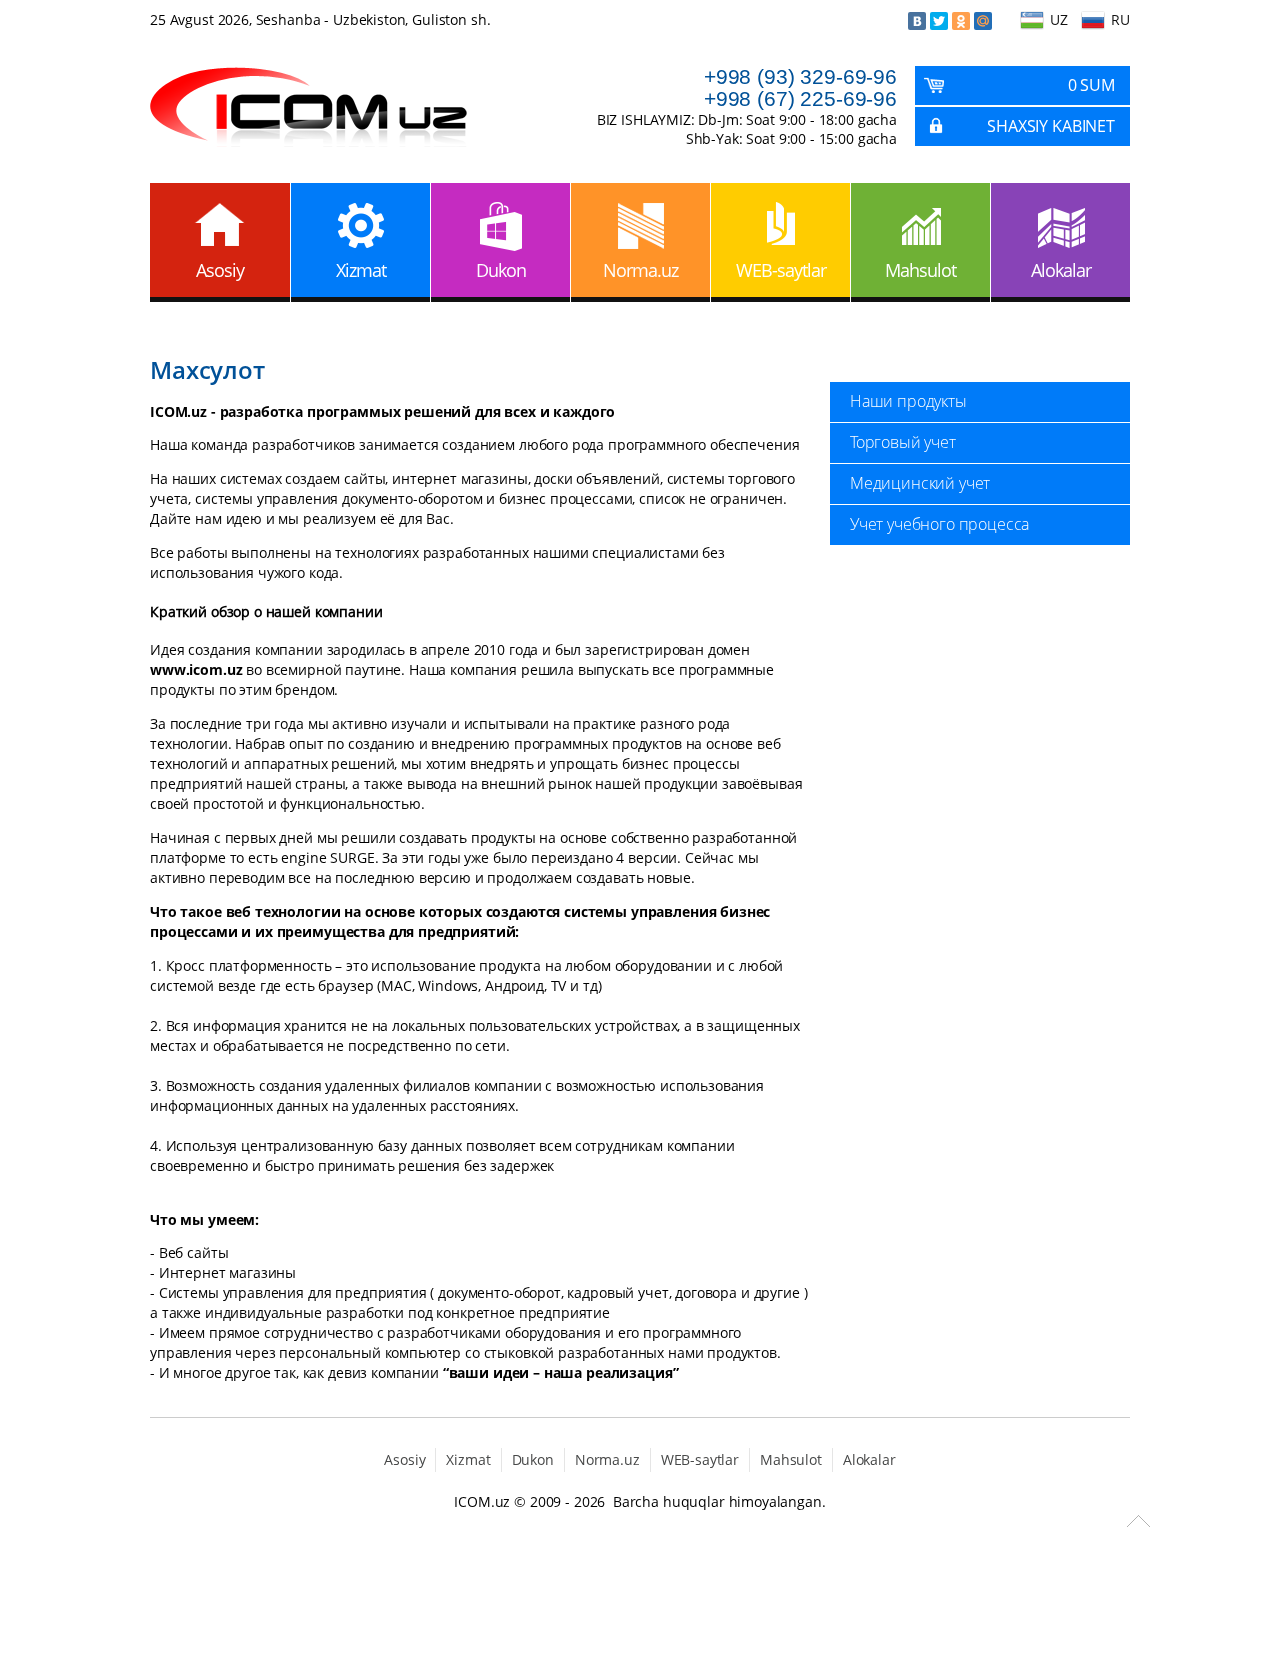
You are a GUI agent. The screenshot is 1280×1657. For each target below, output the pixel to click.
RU (1120, 19)
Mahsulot (920, 270)
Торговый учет (903, 442)
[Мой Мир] (983, 21)
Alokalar (1061, 270)
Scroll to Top (1138, 1521)
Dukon (501, 270)
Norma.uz (640, 270)
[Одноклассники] (961, 21)
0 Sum (1091, 85)
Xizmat (361, 270)
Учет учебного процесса (939, 524)
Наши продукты (908, 401)
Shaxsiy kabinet (1051, 126)
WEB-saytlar (781, 270)
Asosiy (220, 270)
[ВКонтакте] (917, 21)
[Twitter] (939, 21)
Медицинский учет (920, 483)
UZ (1059, 19)
